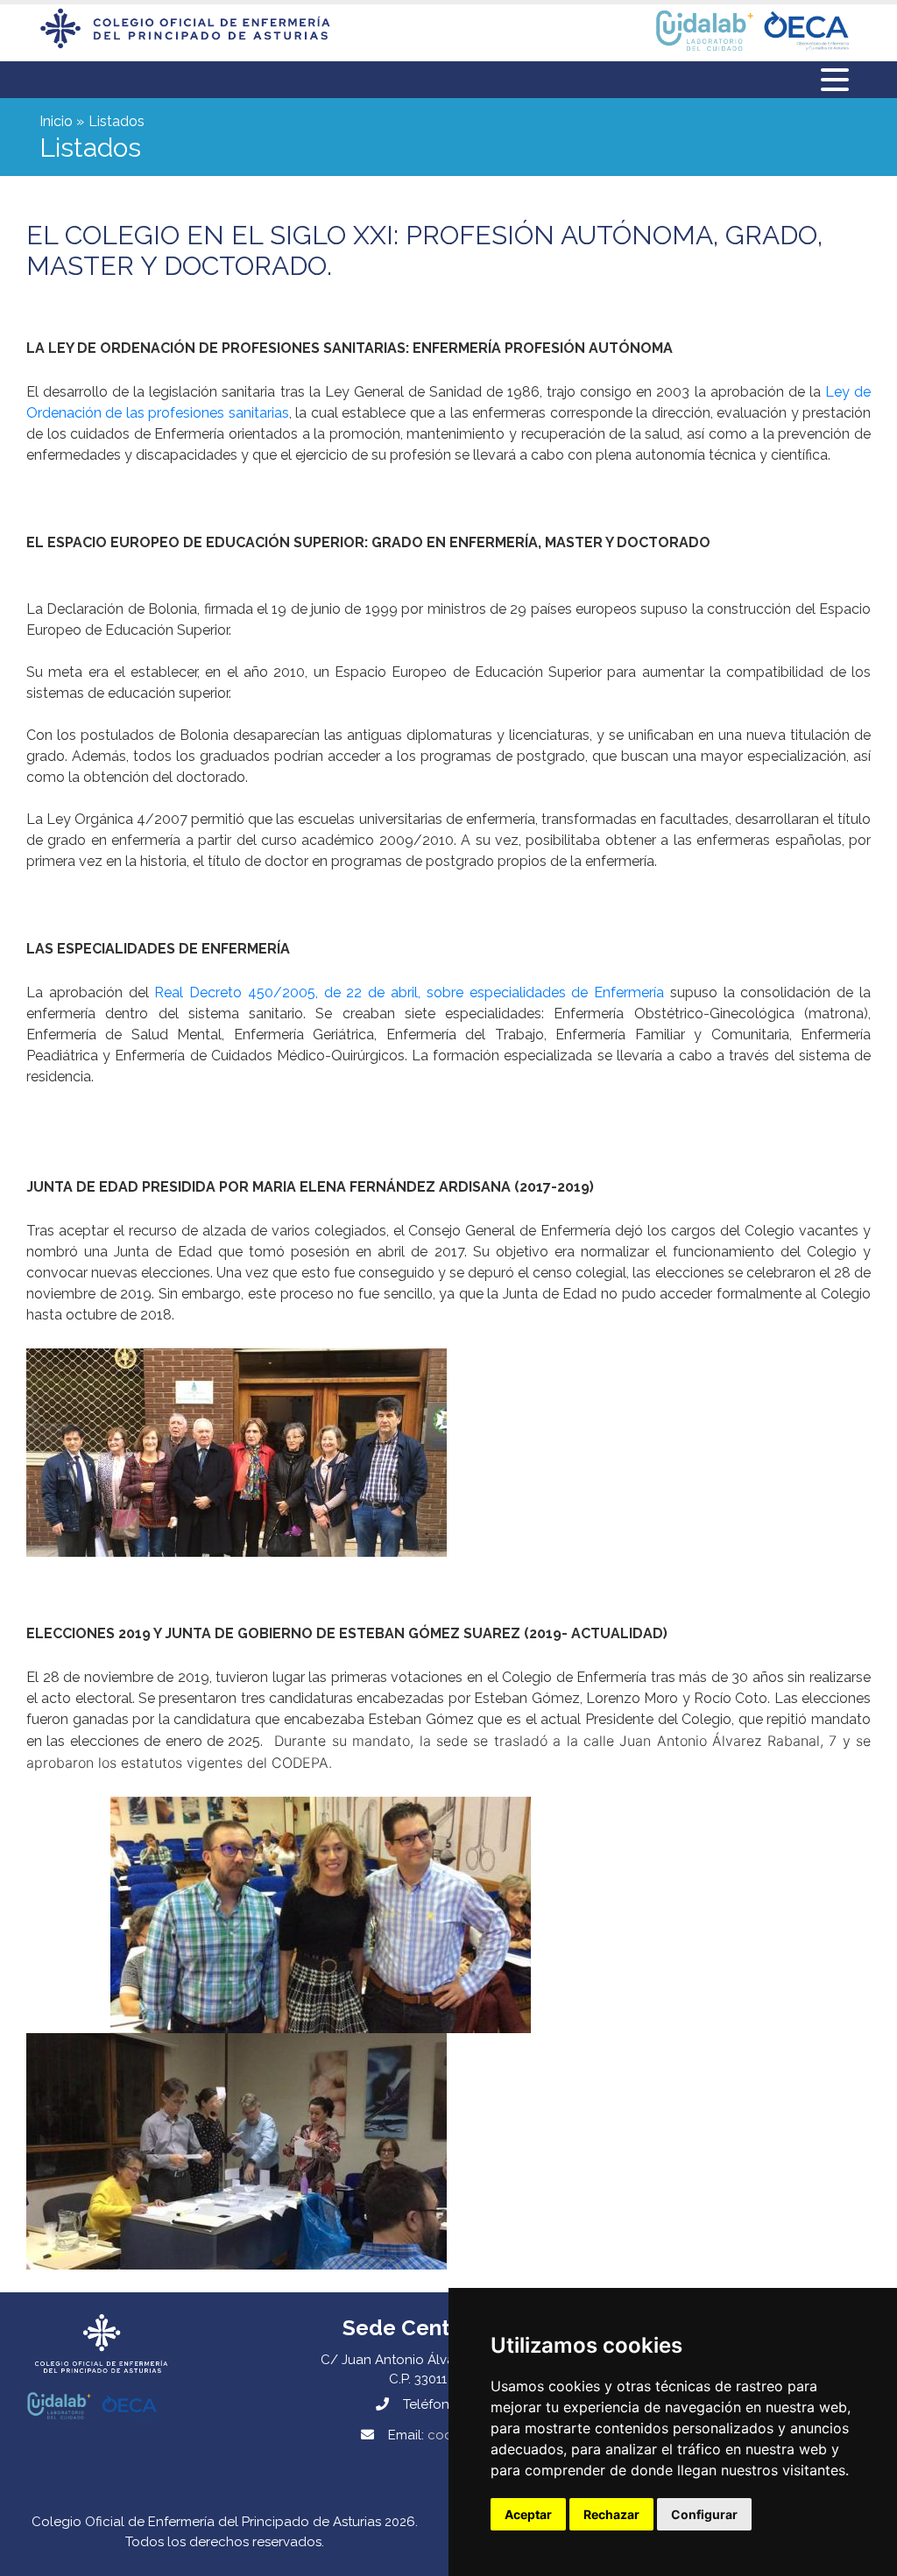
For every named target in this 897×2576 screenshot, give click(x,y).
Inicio (56, 121)
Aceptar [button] (528, 2514)
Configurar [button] (704, 2514)
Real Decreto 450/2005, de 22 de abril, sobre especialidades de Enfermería (409, 992)
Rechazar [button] (611, 2514)
